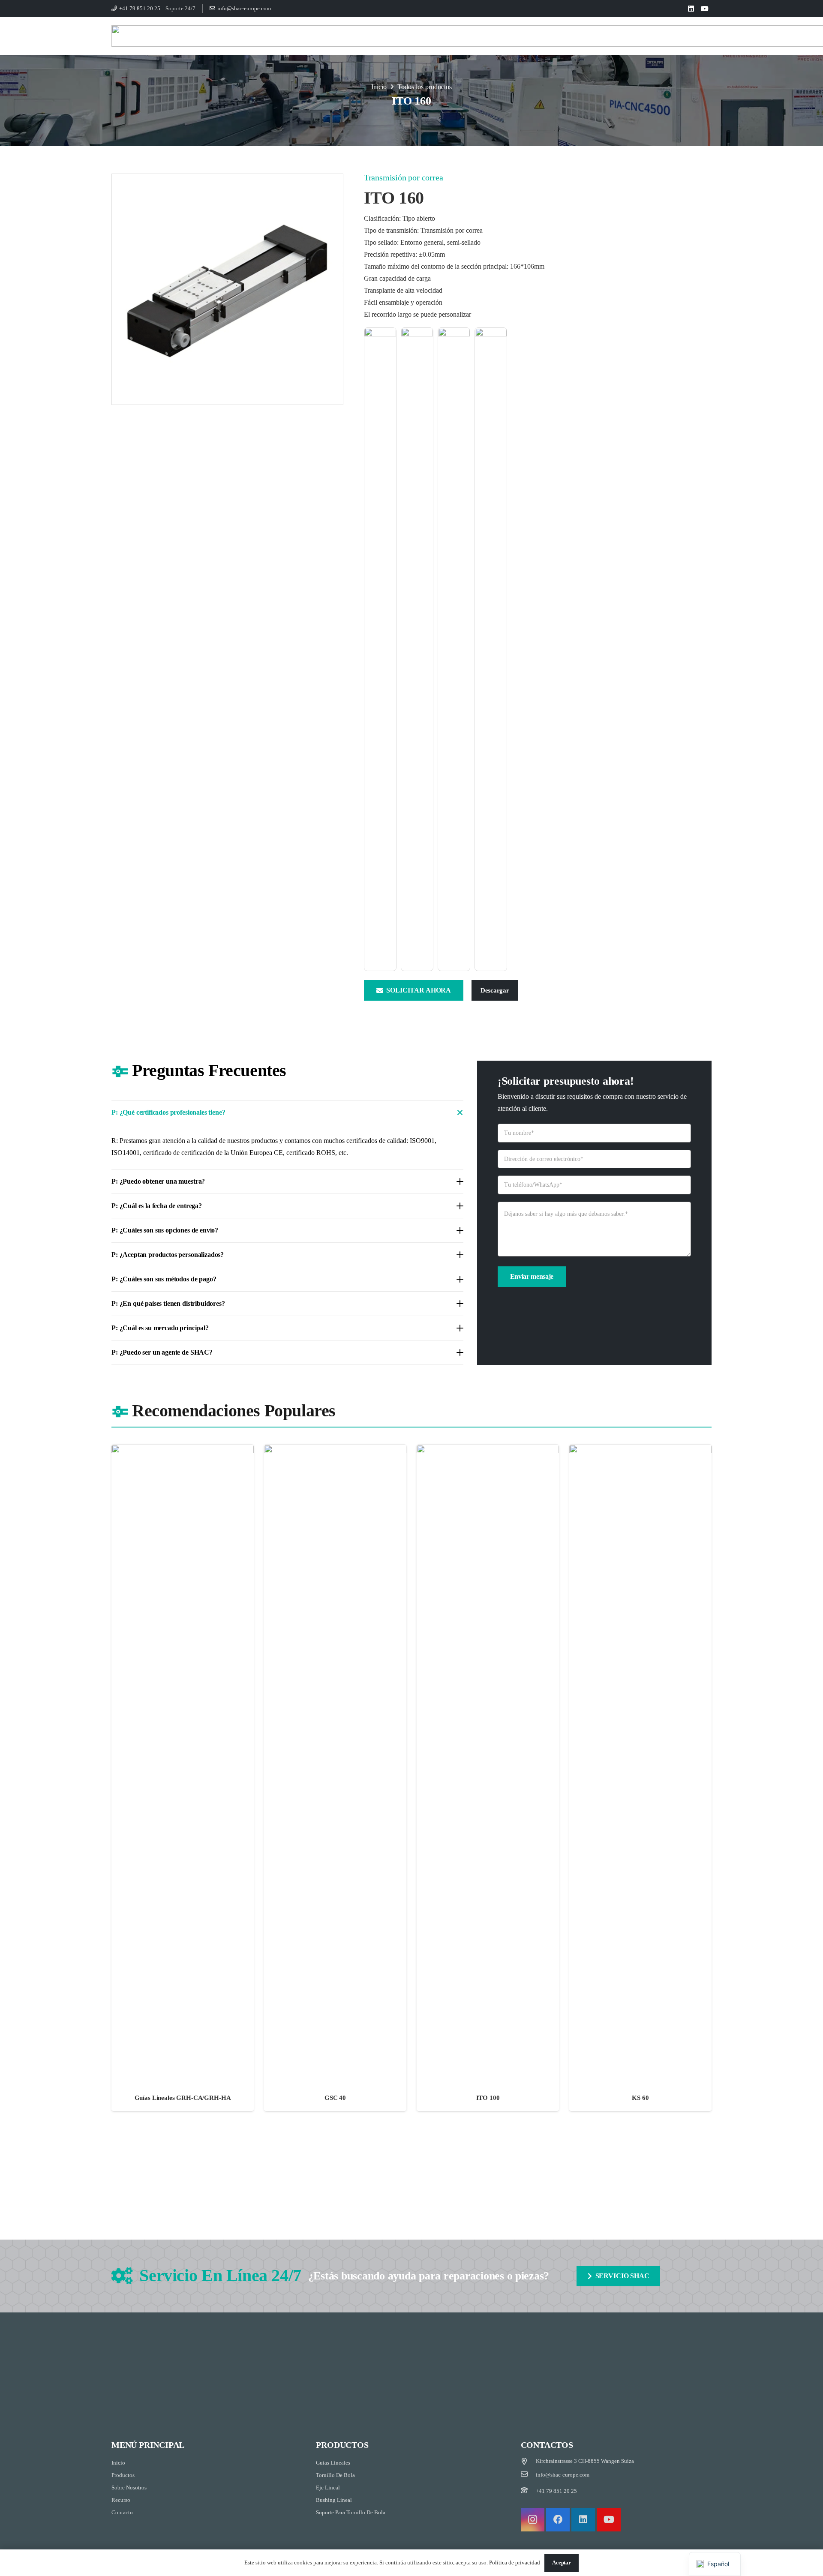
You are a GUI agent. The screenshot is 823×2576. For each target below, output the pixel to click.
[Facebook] (558, 2520)
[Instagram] (533, 2520)
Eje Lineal (328, 2488)
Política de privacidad (515, 2563)
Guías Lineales (333, 2463)
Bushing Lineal (334, 2500)
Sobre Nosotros (129, 2488)
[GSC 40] (335, 1778)
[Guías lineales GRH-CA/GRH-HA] (183, 1778)
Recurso (121, 2500)
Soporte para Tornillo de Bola (351, 2512)
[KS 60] (640, 1778)
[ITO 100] (488, 1778)
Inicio (118, 2463)
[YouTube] (705, 9)
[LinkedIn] (691, 9)
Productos (123, 2475)
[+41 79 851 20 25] (529, 2491)
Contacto (122, 2512)
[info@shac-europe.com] (529, 2475)
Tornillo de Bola (335, 2475)
